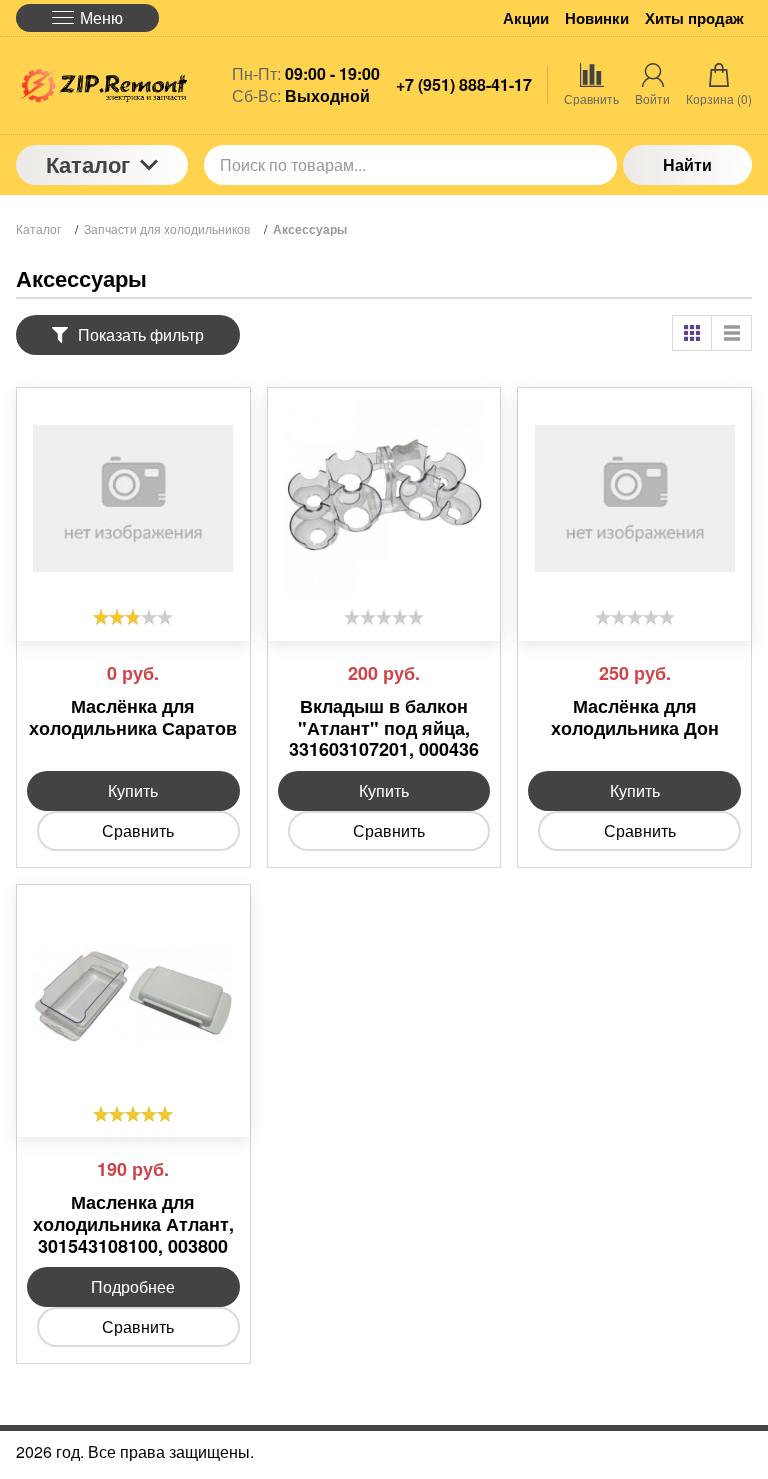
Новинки (597, 18)
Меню (101, 17)
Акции (526, 18)
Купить (133, 790)
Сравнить (138, 830)
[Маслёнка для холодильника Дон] (634, 498)
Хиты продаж (694, 18)
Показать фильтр (141, 334)
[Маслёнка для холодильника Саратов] (133, 498)
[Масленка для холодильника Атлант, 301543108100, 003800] (133, 995)
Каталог (88, 164)
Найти (687, 164)
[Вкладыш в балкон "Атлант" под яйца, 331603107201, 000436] (384, 498)
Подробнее (133, 1286)
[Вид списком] (732, 333)
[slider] (133, 617)
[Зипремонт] (102, 86)
